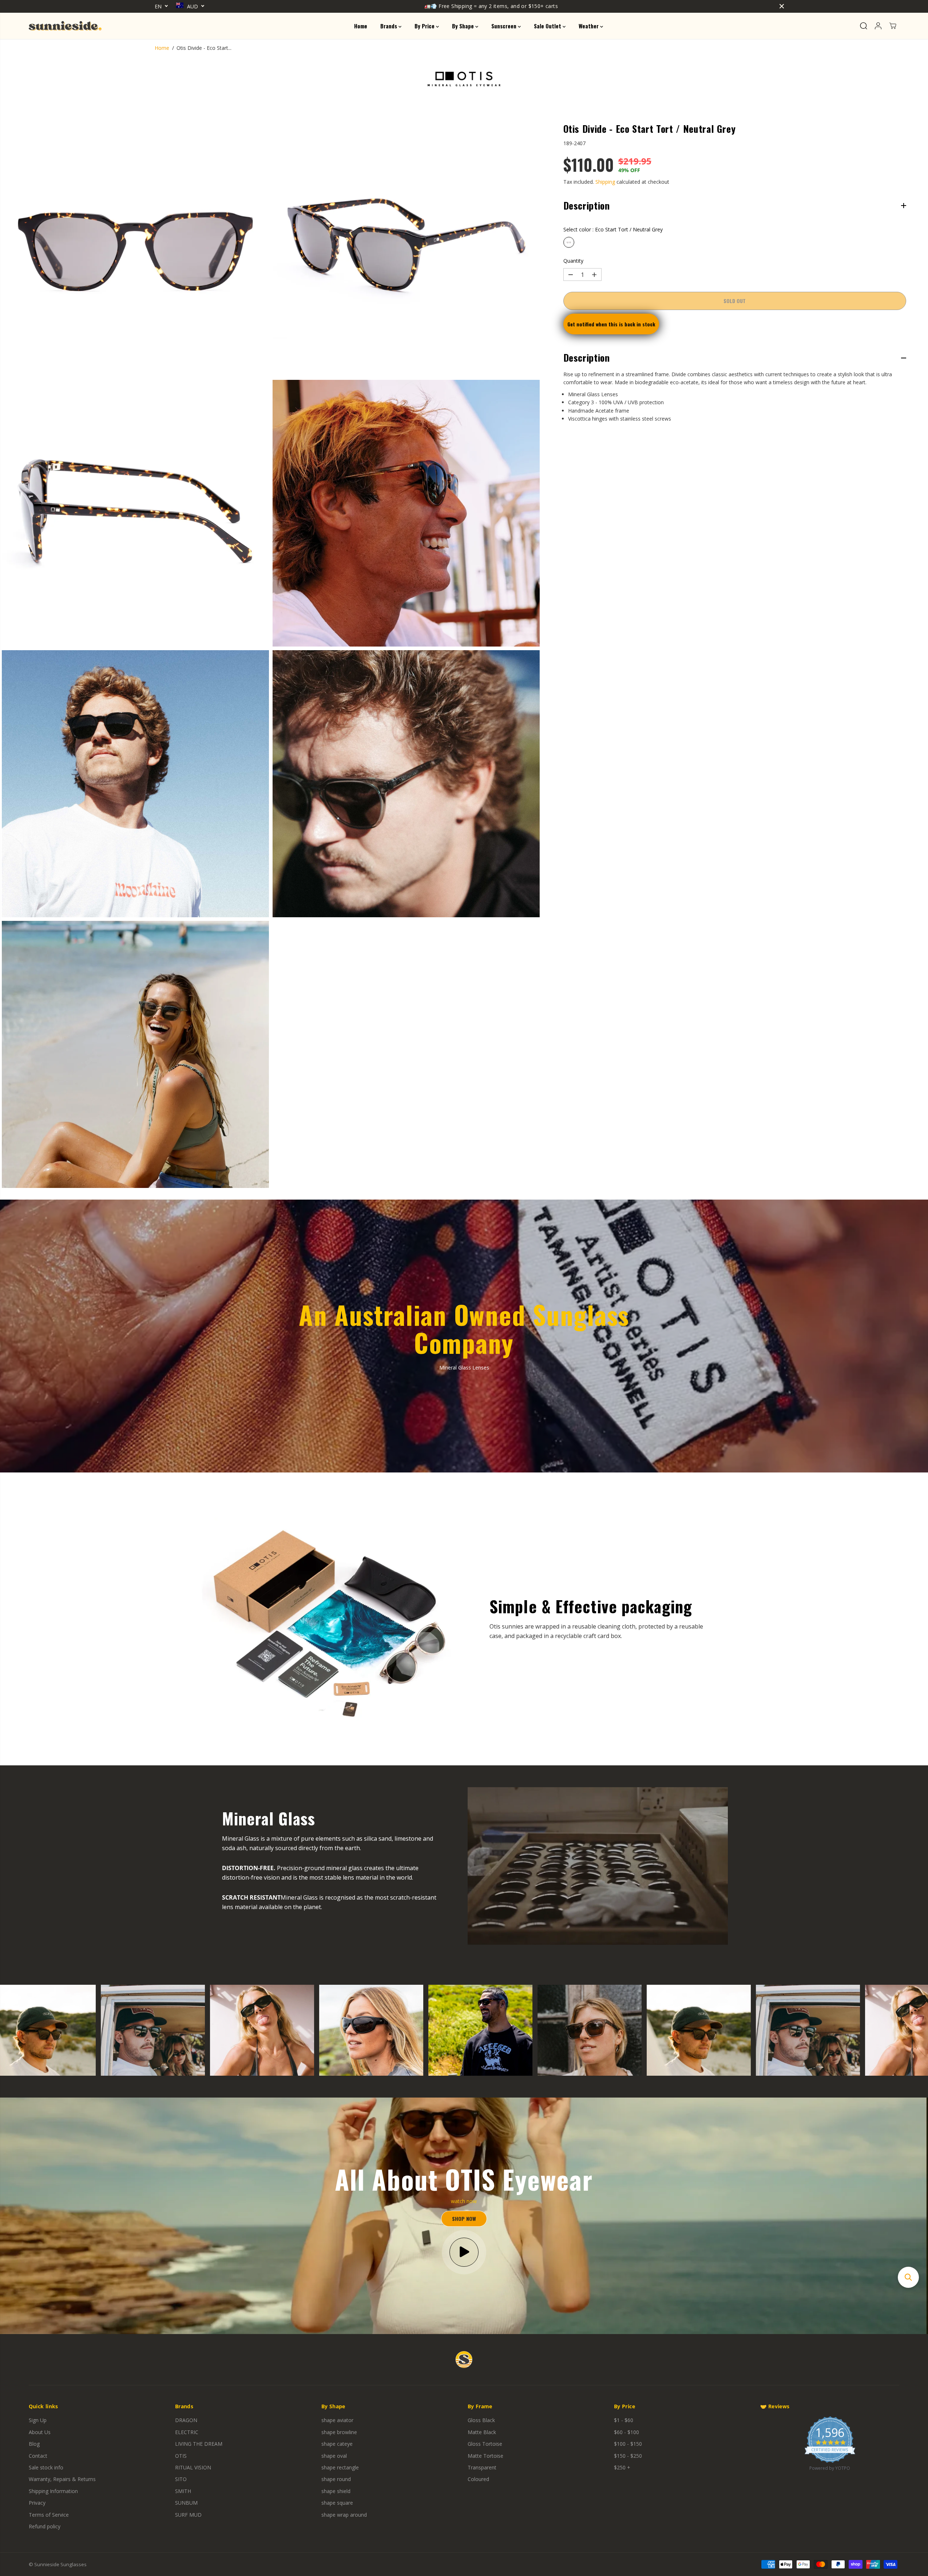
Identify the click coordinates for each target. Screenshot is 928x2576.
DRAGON (186, 2420)
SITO (181, 2479)
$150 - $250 (628, 2456)
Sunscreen (505, 26)
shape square (337, 2503)
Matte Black (482, 2432)
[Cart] (893, 26)
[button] (908, 2277)
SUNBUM (186, 2503)
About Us (40, 2432)
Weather (589, 26)
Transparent (482, 2467)
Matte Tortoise (485, 2456)
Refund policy (45, 2526)
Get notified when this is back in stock (611, 324)
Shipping (605, 182)
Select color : (613, 229)
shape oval (334, 2456)
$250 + (622, 2467)
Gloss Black (481, 2420)
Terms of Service (49, 2515)
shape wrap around (344, 2515)
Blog (34, 2444)
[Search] (864, 26)
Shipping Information (53, 2491)
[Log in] (878, 26)
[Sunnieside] (65, 26)
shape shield (336, 2491)
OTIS (181, 2456)
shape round (336, 2479)
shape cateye (337, 2444)
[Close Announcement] (782, 6)
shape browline (339, 2432)
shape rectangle (340, 2467)
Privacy (37, 2503)
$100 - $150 (628, 2444)
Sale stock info (46, 2467)
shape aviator (337, 2420)
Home (361, 26)
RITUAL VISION (193, 2467)
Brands (389, 26)
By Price (425, 26)
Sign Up (38, 2420)
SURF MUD (188, 2515)
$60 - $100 (626, 2432)
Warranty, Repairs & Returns (62, 2479)
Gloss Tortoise (485, 2444)
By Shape (464, 26)
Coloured (478, 2479)
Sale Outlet (548, 26)
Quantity (573, 261)
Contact (38, 2456)
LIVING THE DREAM (199, 2444)
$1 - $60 (624, 2420)
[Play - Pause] (464, 2252)
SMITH (183, 2491)
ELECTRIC (187, 2432)
